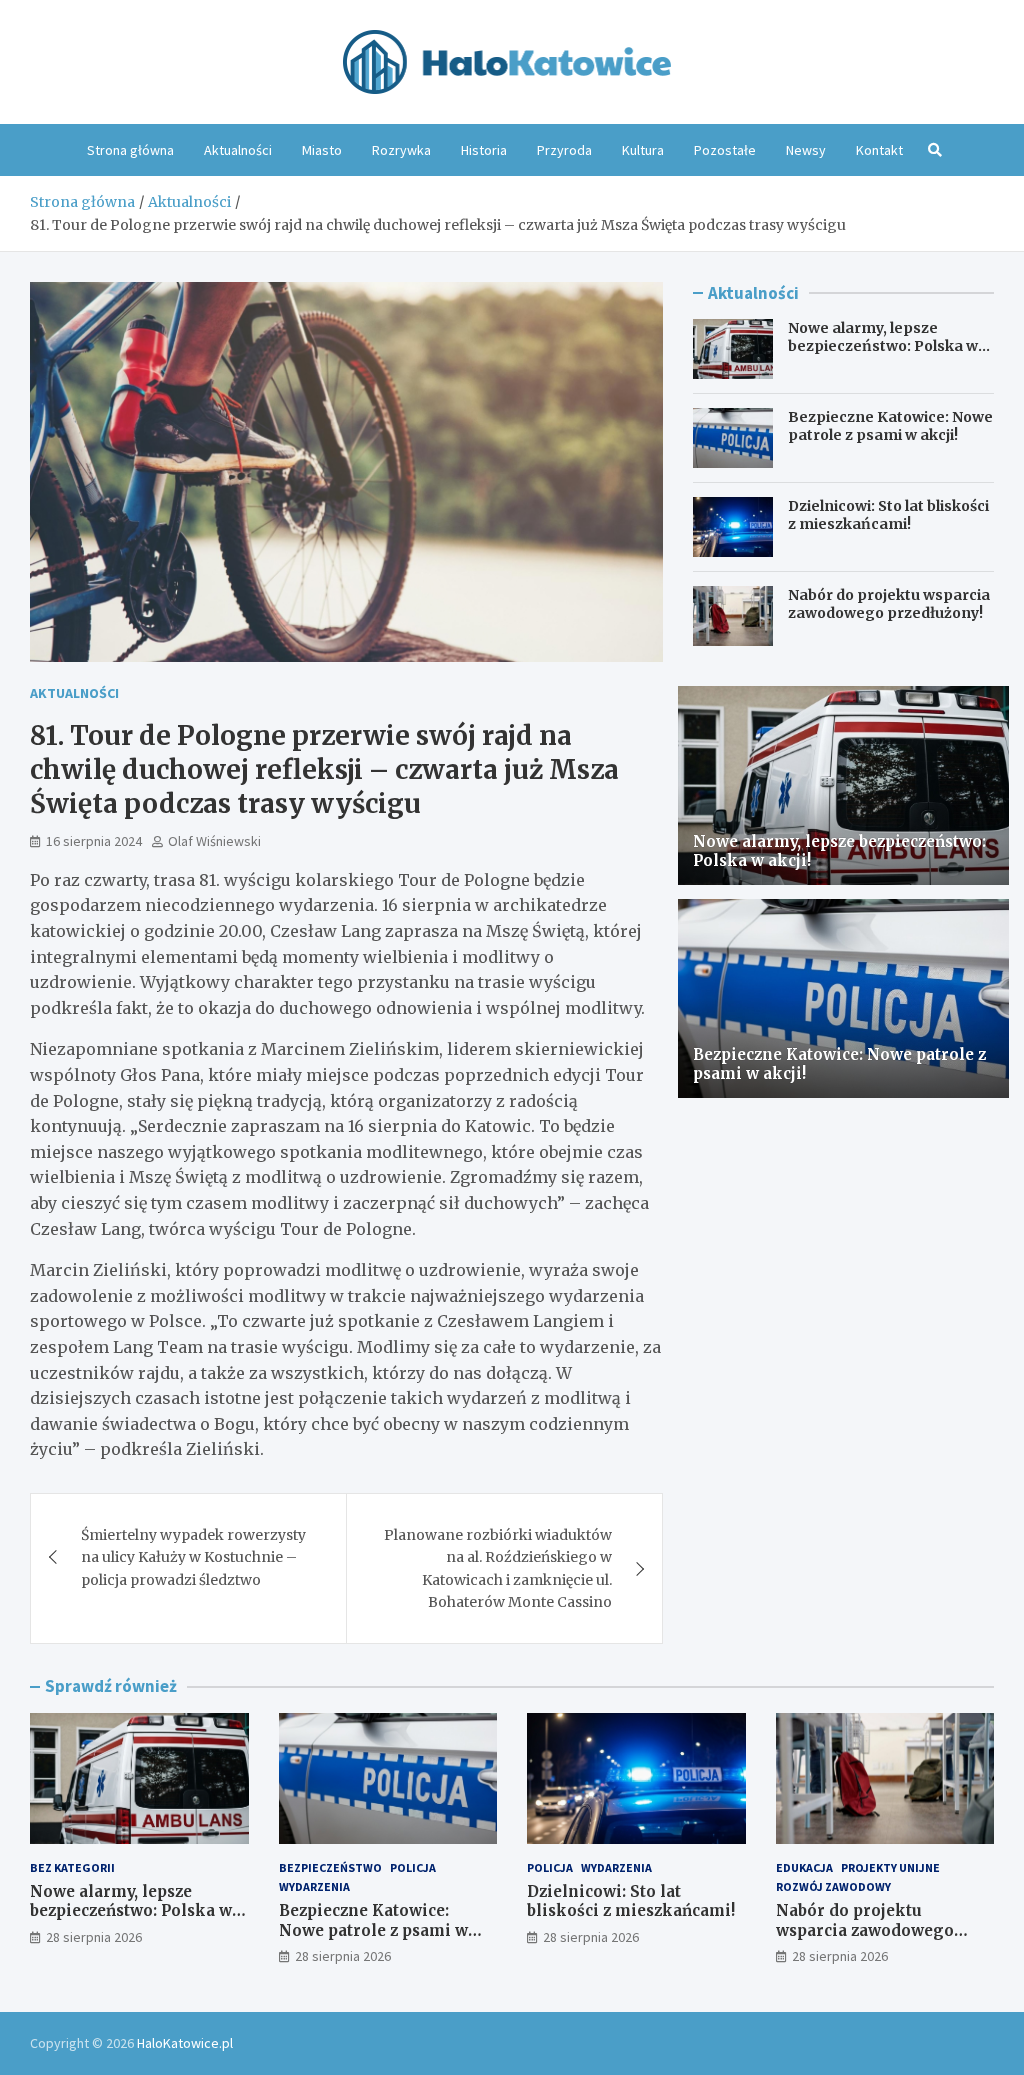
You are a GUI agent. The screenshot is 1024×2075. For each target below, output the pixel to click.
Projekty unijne (890, 1867)
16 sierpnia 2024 (94, 841)
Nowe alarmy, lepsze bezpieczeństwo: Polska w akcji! (883, 346)
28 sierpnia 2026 (94, 1937)
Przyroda (564, 150)
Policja (413, 1867)
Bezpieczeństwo (330, 1867)
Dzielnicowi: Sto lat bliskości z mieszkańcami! (888, 515)
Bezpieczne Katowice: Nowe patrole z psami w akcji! (890, 426)
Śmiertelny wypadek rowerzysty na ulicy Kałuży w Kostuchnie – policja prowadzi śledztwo (193, 1557)
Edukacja (804, 1867)
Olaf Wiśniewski (214, 841)
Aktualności (238, 150)
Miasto (322, 150)
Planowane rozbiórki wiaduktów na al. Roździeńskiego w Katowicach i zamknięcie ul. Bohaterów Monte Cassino (498, 1568)
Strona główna (130, 150)
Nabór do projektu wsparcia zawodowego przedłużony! (889, 604)
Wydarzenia (314, 1886)
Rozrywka (401, 150)
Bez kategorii (72, 1867)
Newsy (806, 150)
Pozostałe (725, 150)
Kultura (643, 150)
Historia (484, 150)
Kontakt (879, 150)
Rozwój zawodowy (833, 1886)
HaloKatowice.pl (185, 2043)
